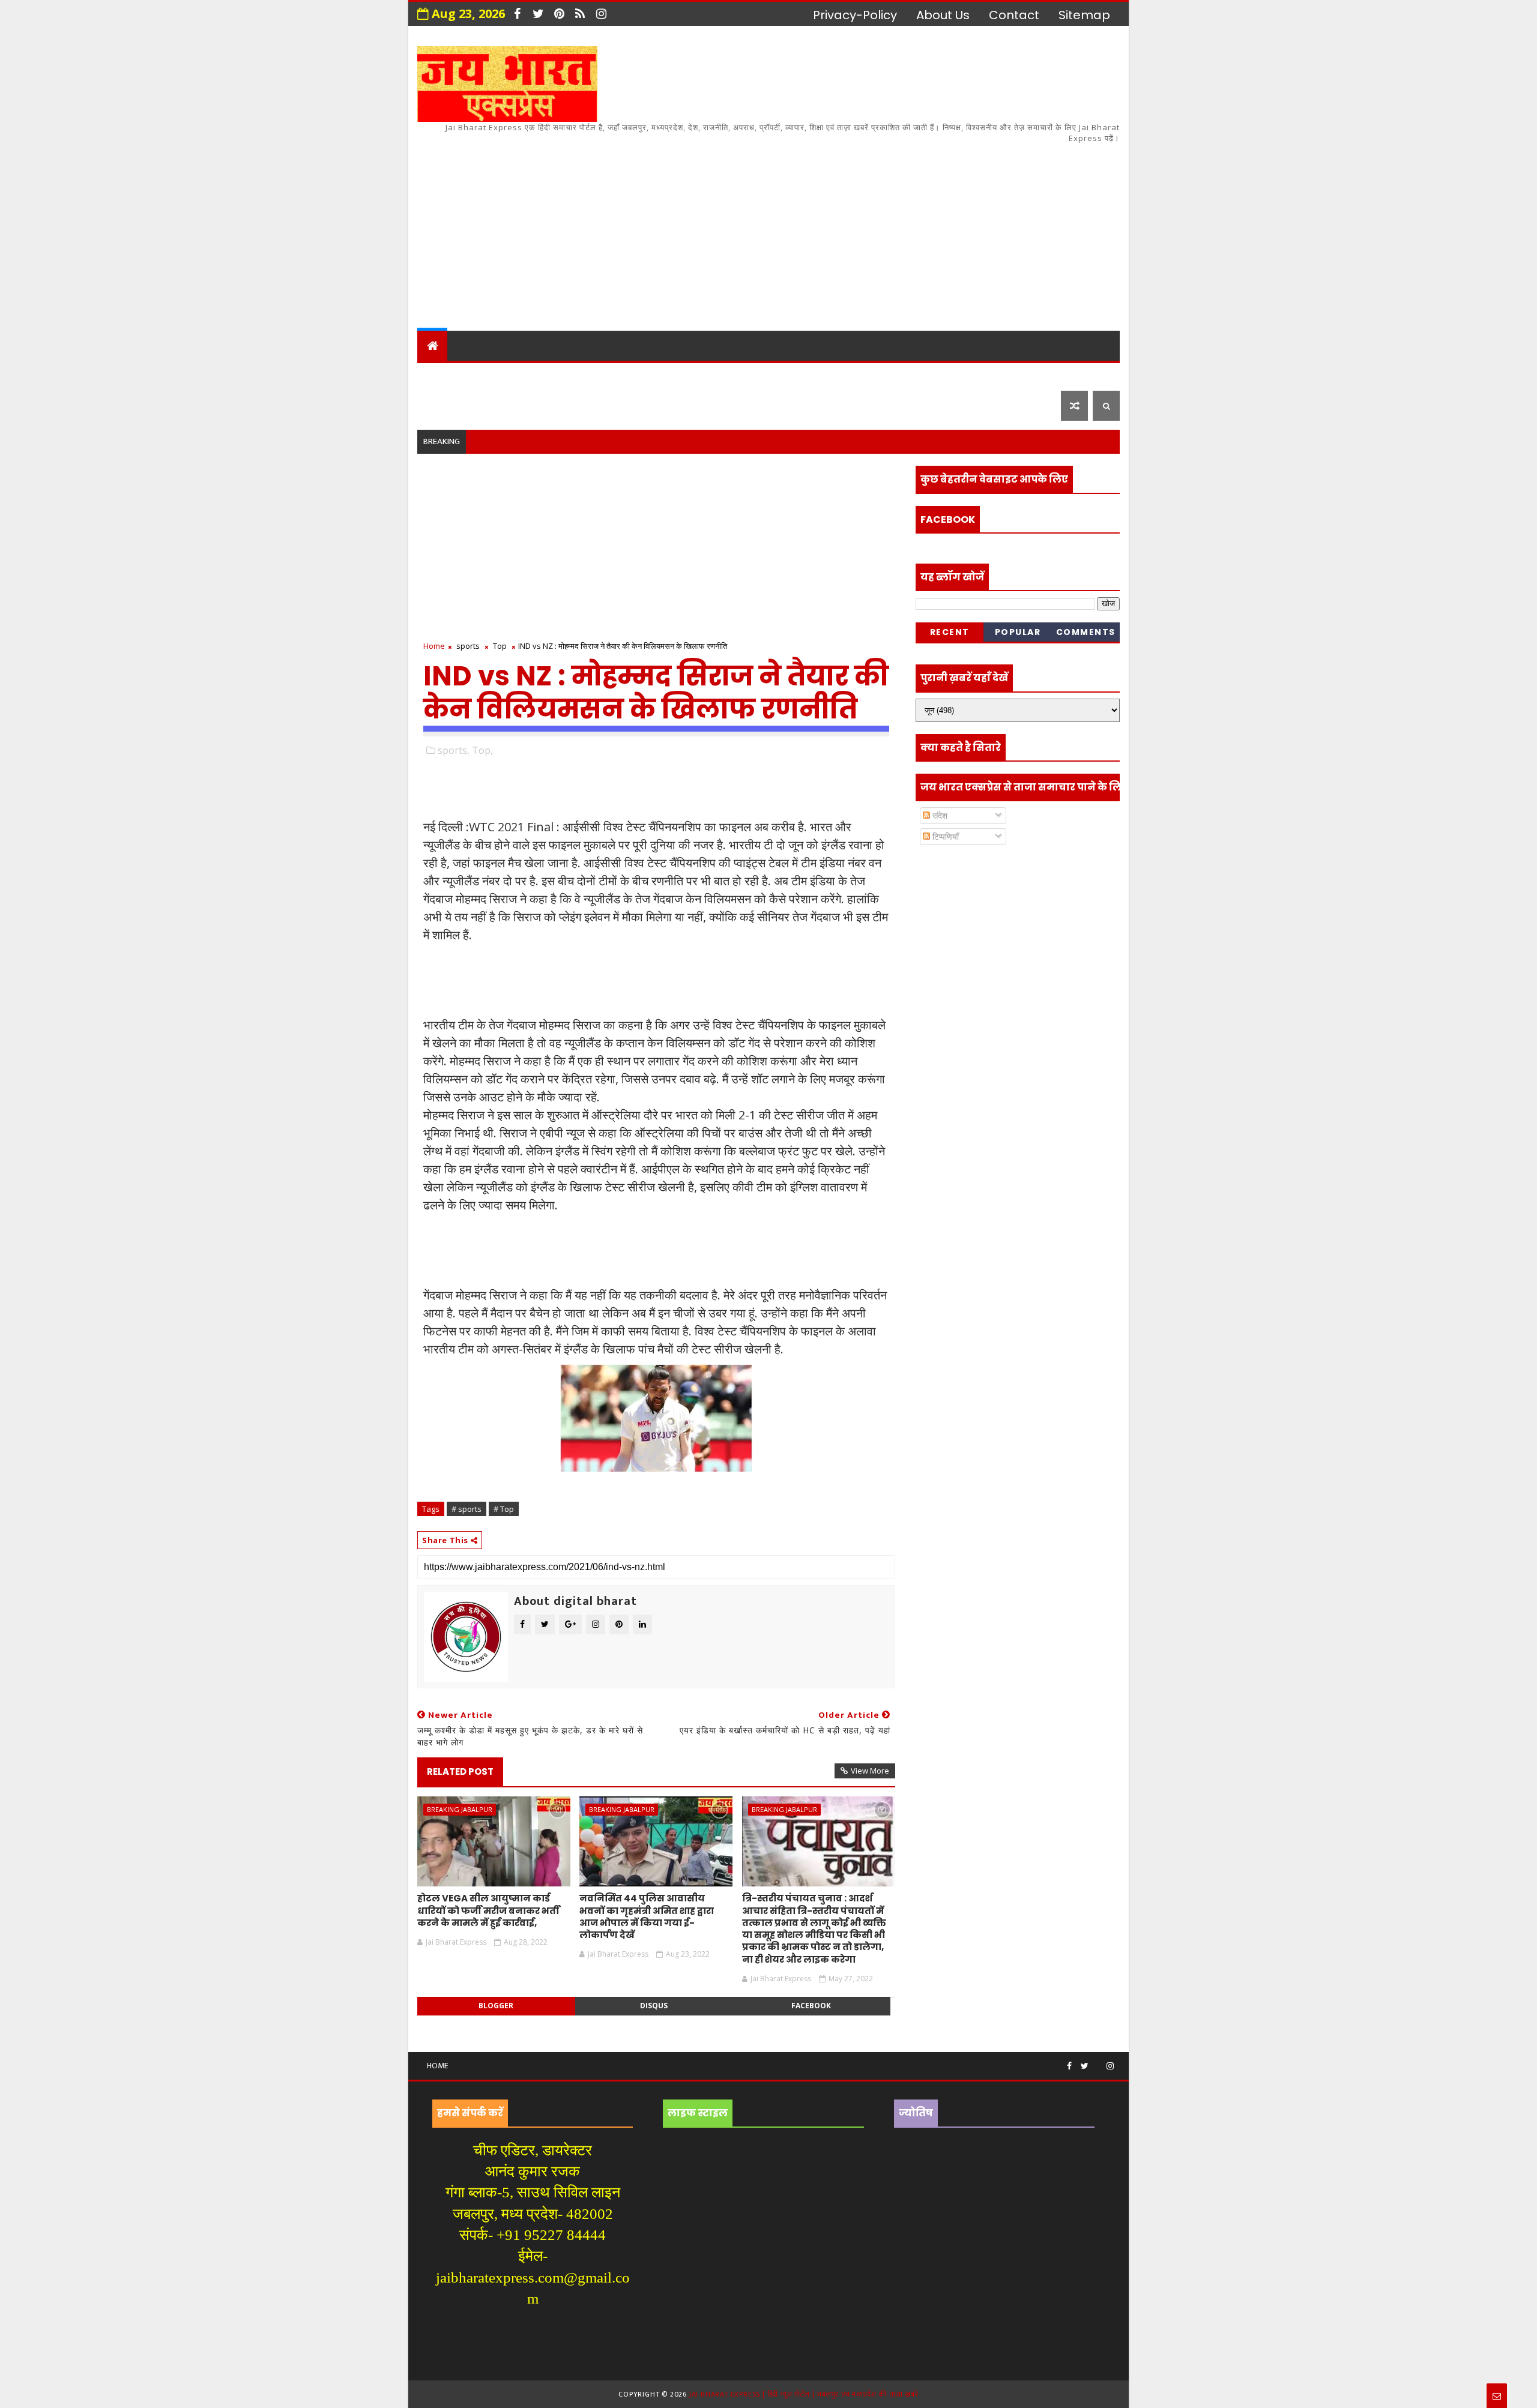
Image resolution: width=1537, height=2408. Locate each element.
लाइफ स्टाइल (936, 375)
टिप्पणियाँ (944, 836)
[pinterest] (559, 14)
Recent (950, 632)
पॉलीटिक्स (762, 375)
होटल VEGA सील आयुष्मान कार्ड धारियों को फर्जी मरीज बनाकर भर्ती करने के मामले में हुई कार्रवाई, (488, 1910)
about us (943, 15)
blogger (496, 2006)
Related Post (460, 1771)
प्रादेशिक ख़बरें (567, 375)
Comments (1086, 632)
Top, (482, 750)
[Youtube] (1098, 2061)
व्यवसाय (864, 375)
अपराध (702, 375)
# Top (504, 1509)
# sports (467, 1509)
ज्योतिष (649, 375)
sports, (454, 750)
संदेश (939, 815)
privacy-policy (855, 15)
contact (1014, 15)
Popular (1018, 632)
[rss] (580, 14)
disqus (654, 2006)
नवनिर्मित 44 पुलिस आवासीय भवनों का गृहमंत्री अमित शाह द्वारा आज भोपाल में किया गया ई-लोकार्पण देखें (647, 1916)
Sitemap (1084, 15)
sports (468, 646)
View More (870, 1771)
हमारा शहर (486, 375)
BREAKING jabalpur (460, 1809)
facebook (811, 2006)
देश (433, 375)
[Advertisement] (901, 229)
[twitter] (538, 14)
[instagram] (601, 14)
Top (500, 646)
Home (434, 646)
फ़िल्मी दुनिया (1023, 375)
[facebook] (517, 14)
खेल (816, 375)
